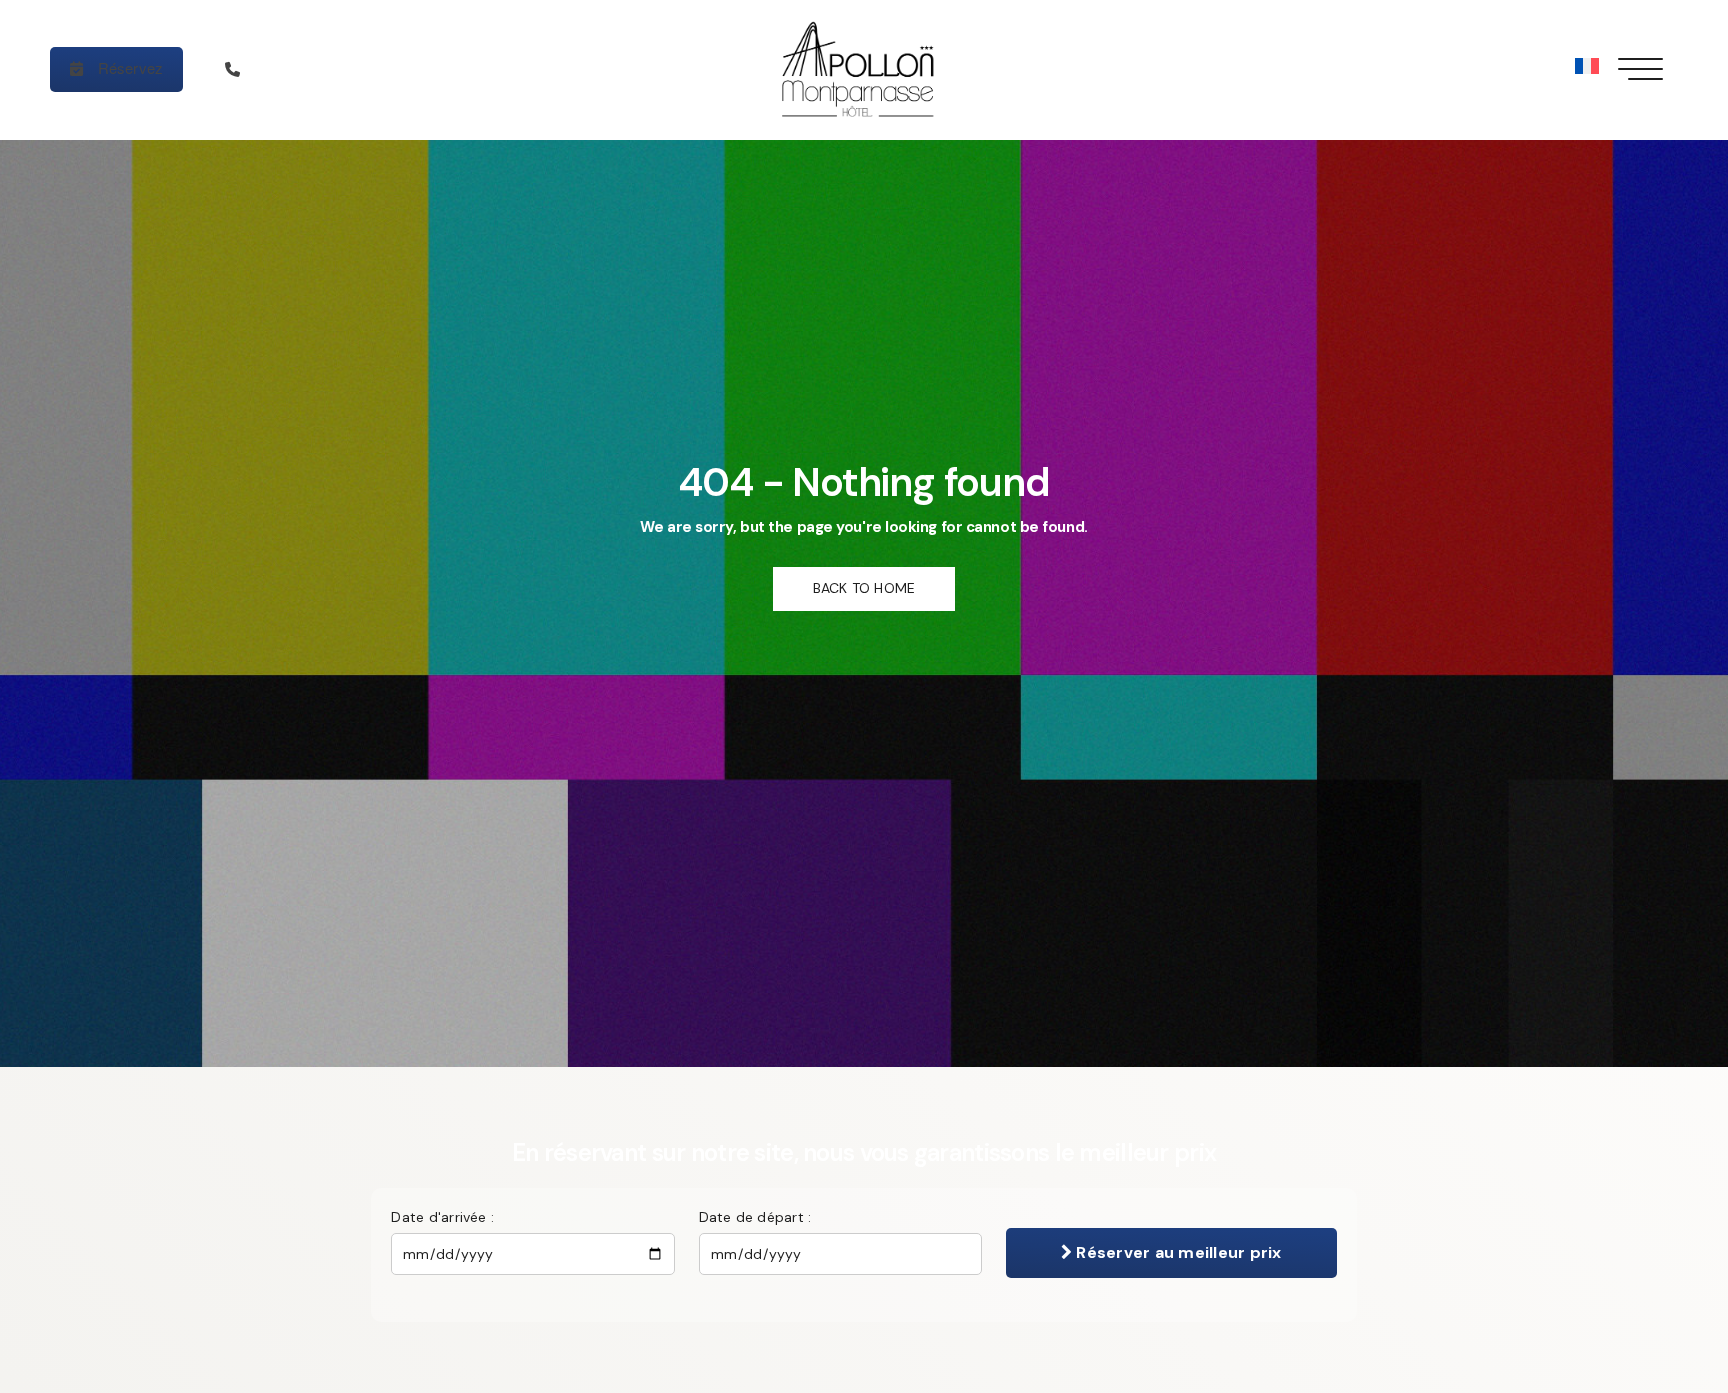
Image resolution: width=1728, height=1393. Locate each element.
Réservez (128, 67)
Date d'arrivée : (442, 1217)
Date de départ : (755, 1217)
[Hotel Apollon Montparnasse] (863, 70)
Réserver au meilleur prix (1176, 1252)
